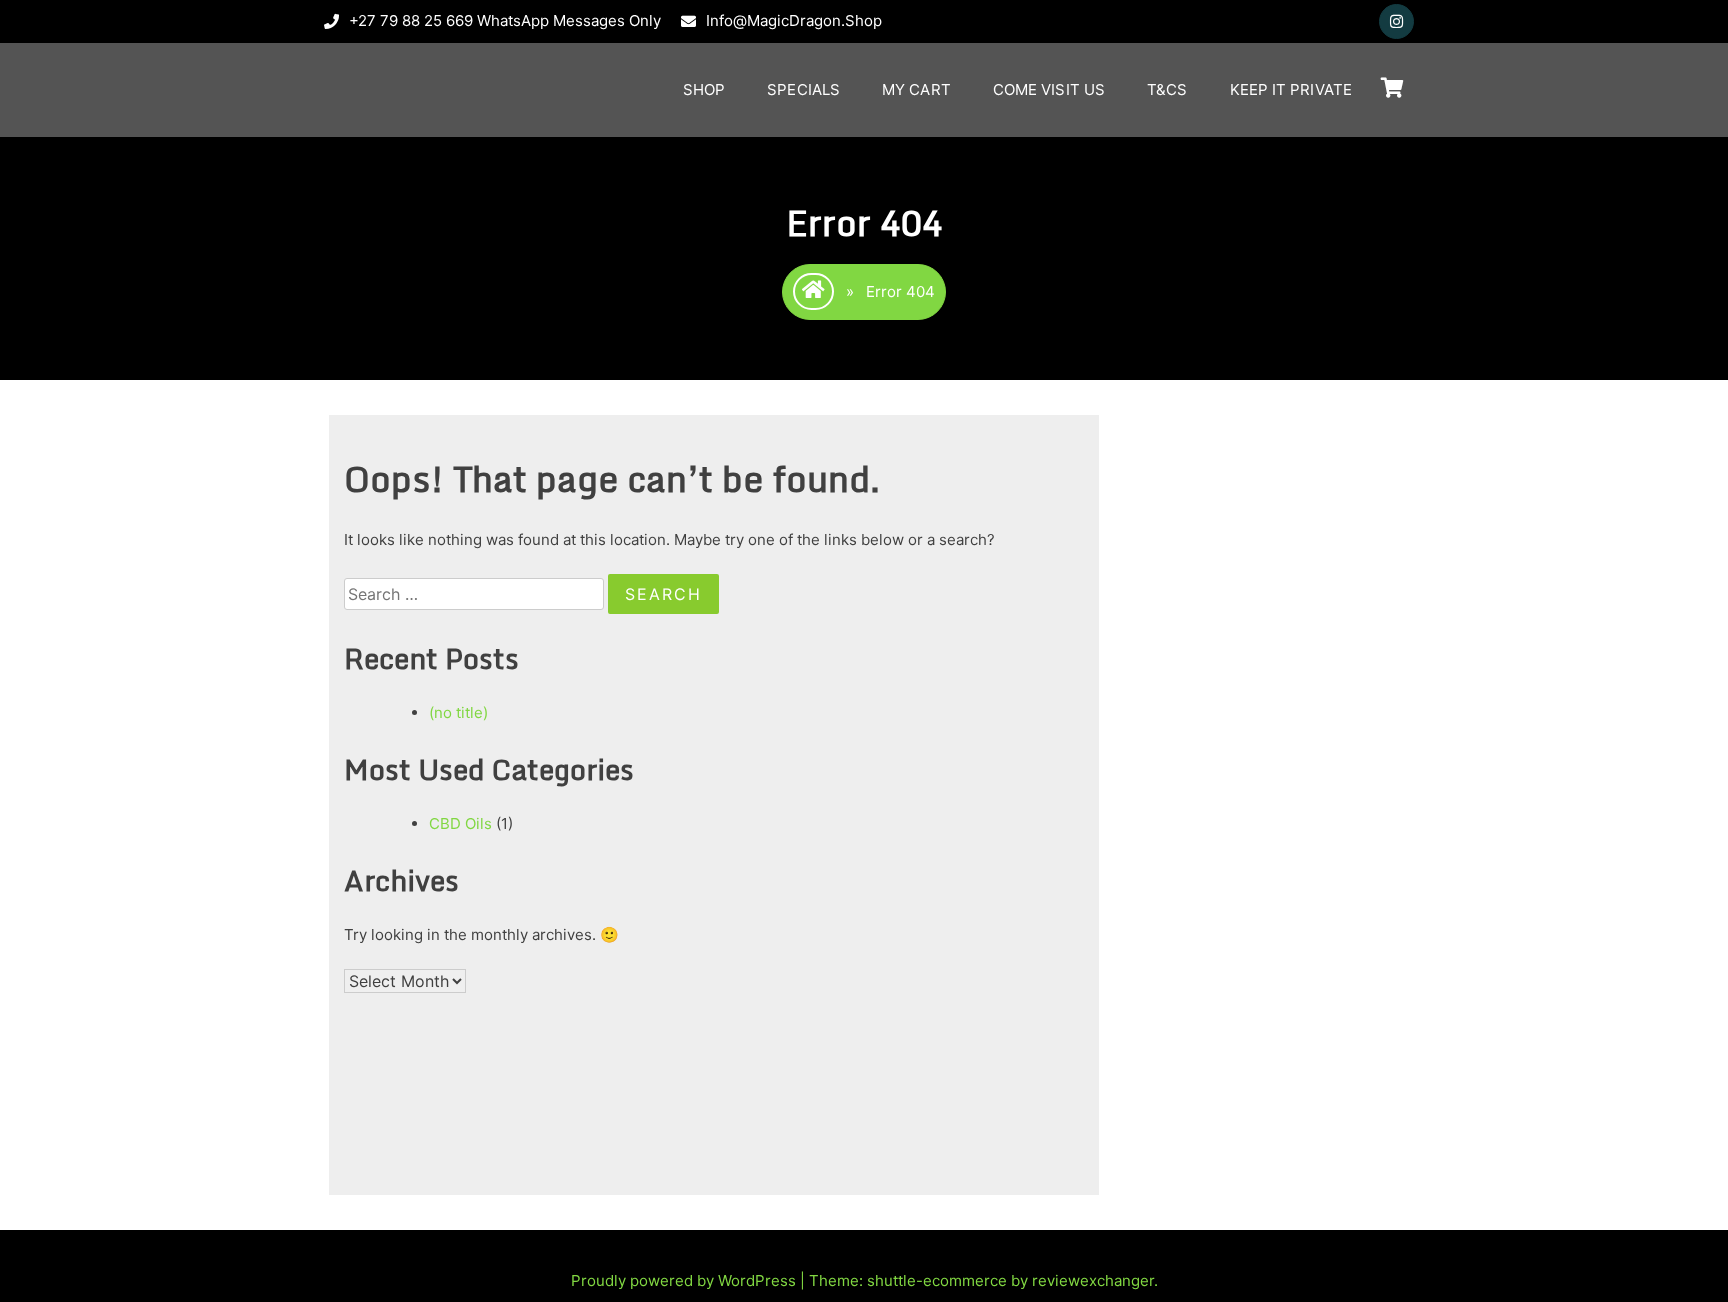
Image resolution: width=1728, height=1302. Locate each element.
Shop (704, 89)
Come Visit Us (1049, 89)
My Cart (916, 89)
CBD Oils (460, 823)
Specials (803, 89)
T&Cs (1167, 89)
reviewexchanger (1093, 1280)
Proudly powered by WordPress (685, 1280)
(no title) (458, 712)
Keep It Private (1291, 89)
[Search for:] (476, 594)
